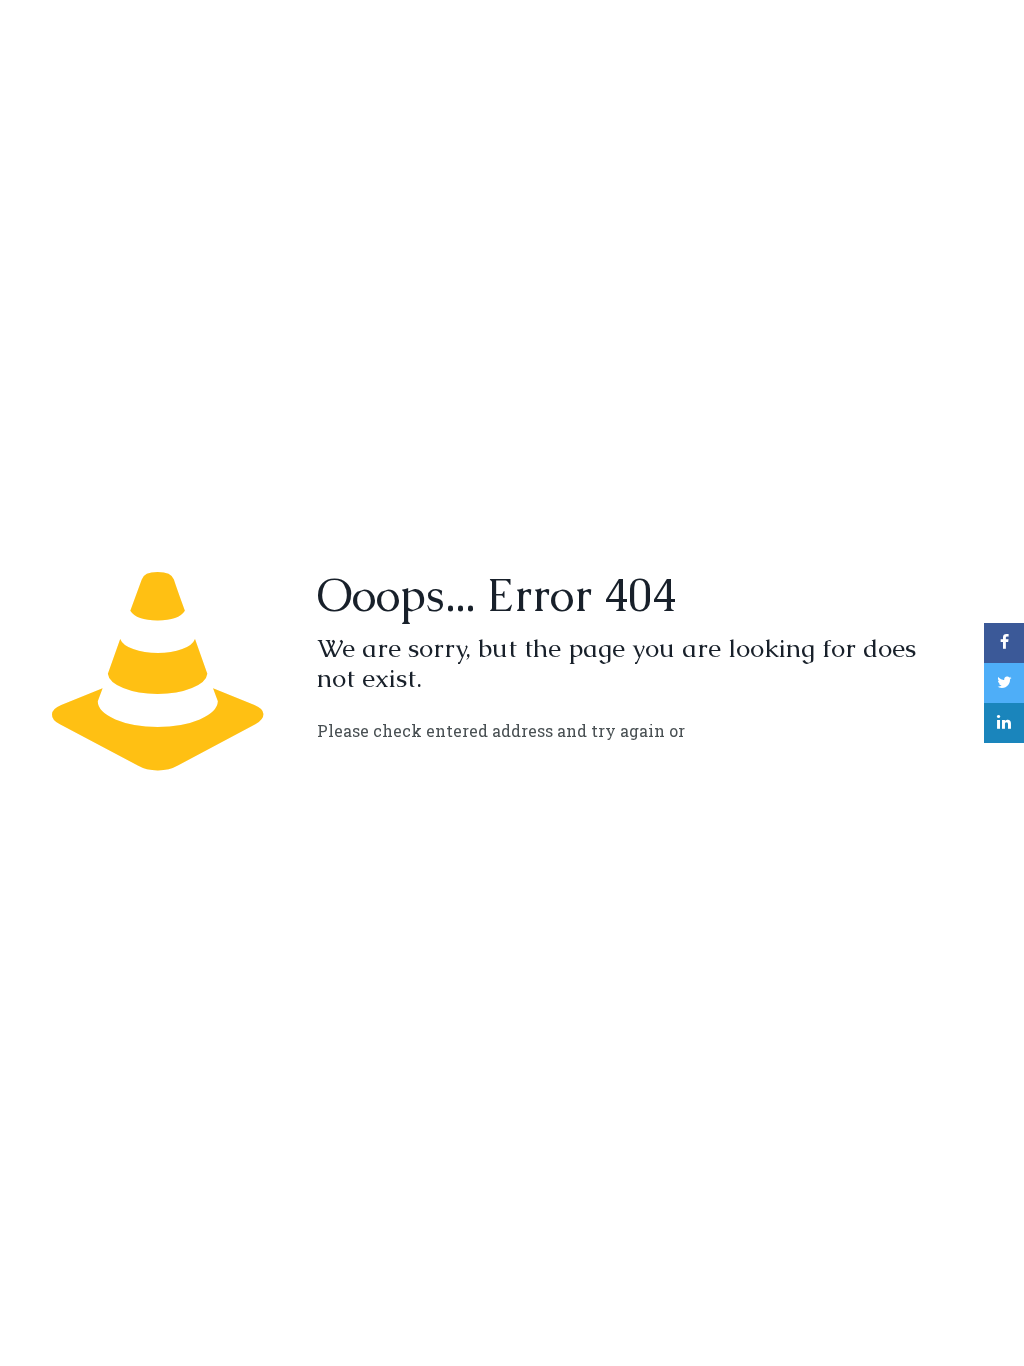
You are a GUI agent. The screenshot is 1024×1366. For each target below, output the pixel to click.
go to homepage (780, 732)
